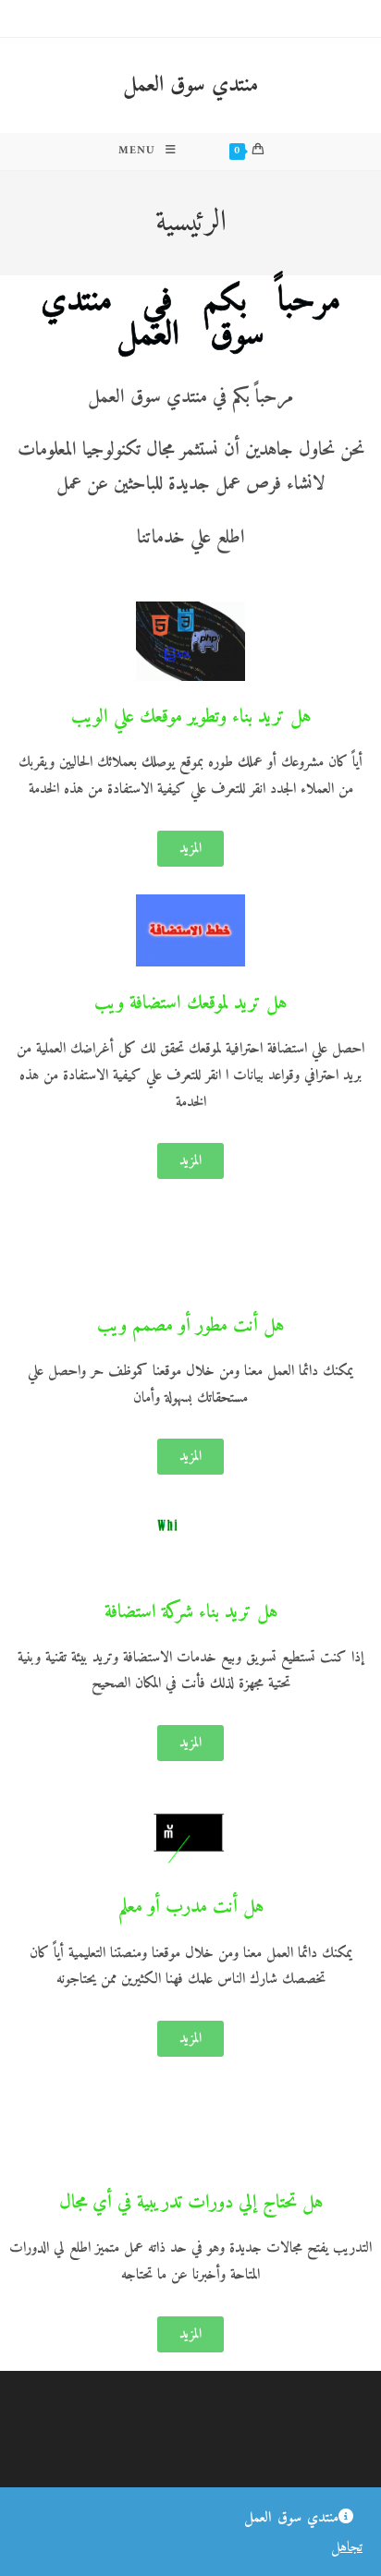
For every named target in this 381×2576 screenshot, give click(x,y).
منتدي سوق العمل (190, 85)
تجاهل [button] (347, 2547)
